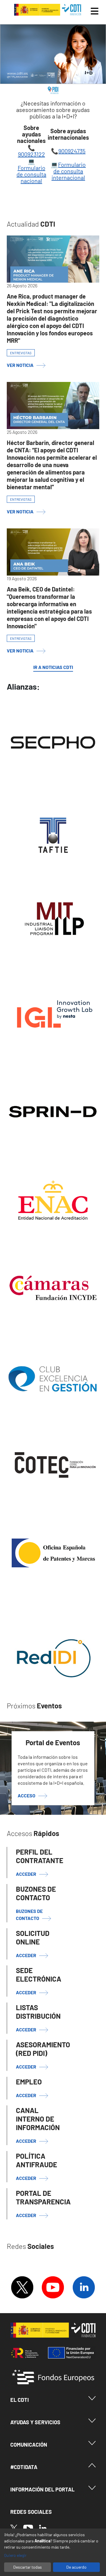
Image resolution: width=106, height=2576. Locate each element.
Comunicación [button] (29, 2445)
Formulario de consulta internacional (69, 171)
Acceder (26, 1955)
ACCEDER (26, 1874)
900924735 (72, 151)
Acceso (26, 1796)
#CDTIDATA (24, 2467)
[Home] (48, 10)
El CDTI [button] (20, 2400)
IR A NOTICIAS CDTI (53, 667)
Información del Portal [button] (42, 2489)
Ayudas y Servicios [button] (35, 2422)
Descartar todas (28, 2567)
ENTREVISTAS (21, 353)
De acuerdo (76, 2567)
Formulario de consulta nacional (31, 174)
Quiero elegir (15, 2555)
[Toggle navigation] (95, 11)
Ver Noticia (20, 365)
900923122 (32, 154)
